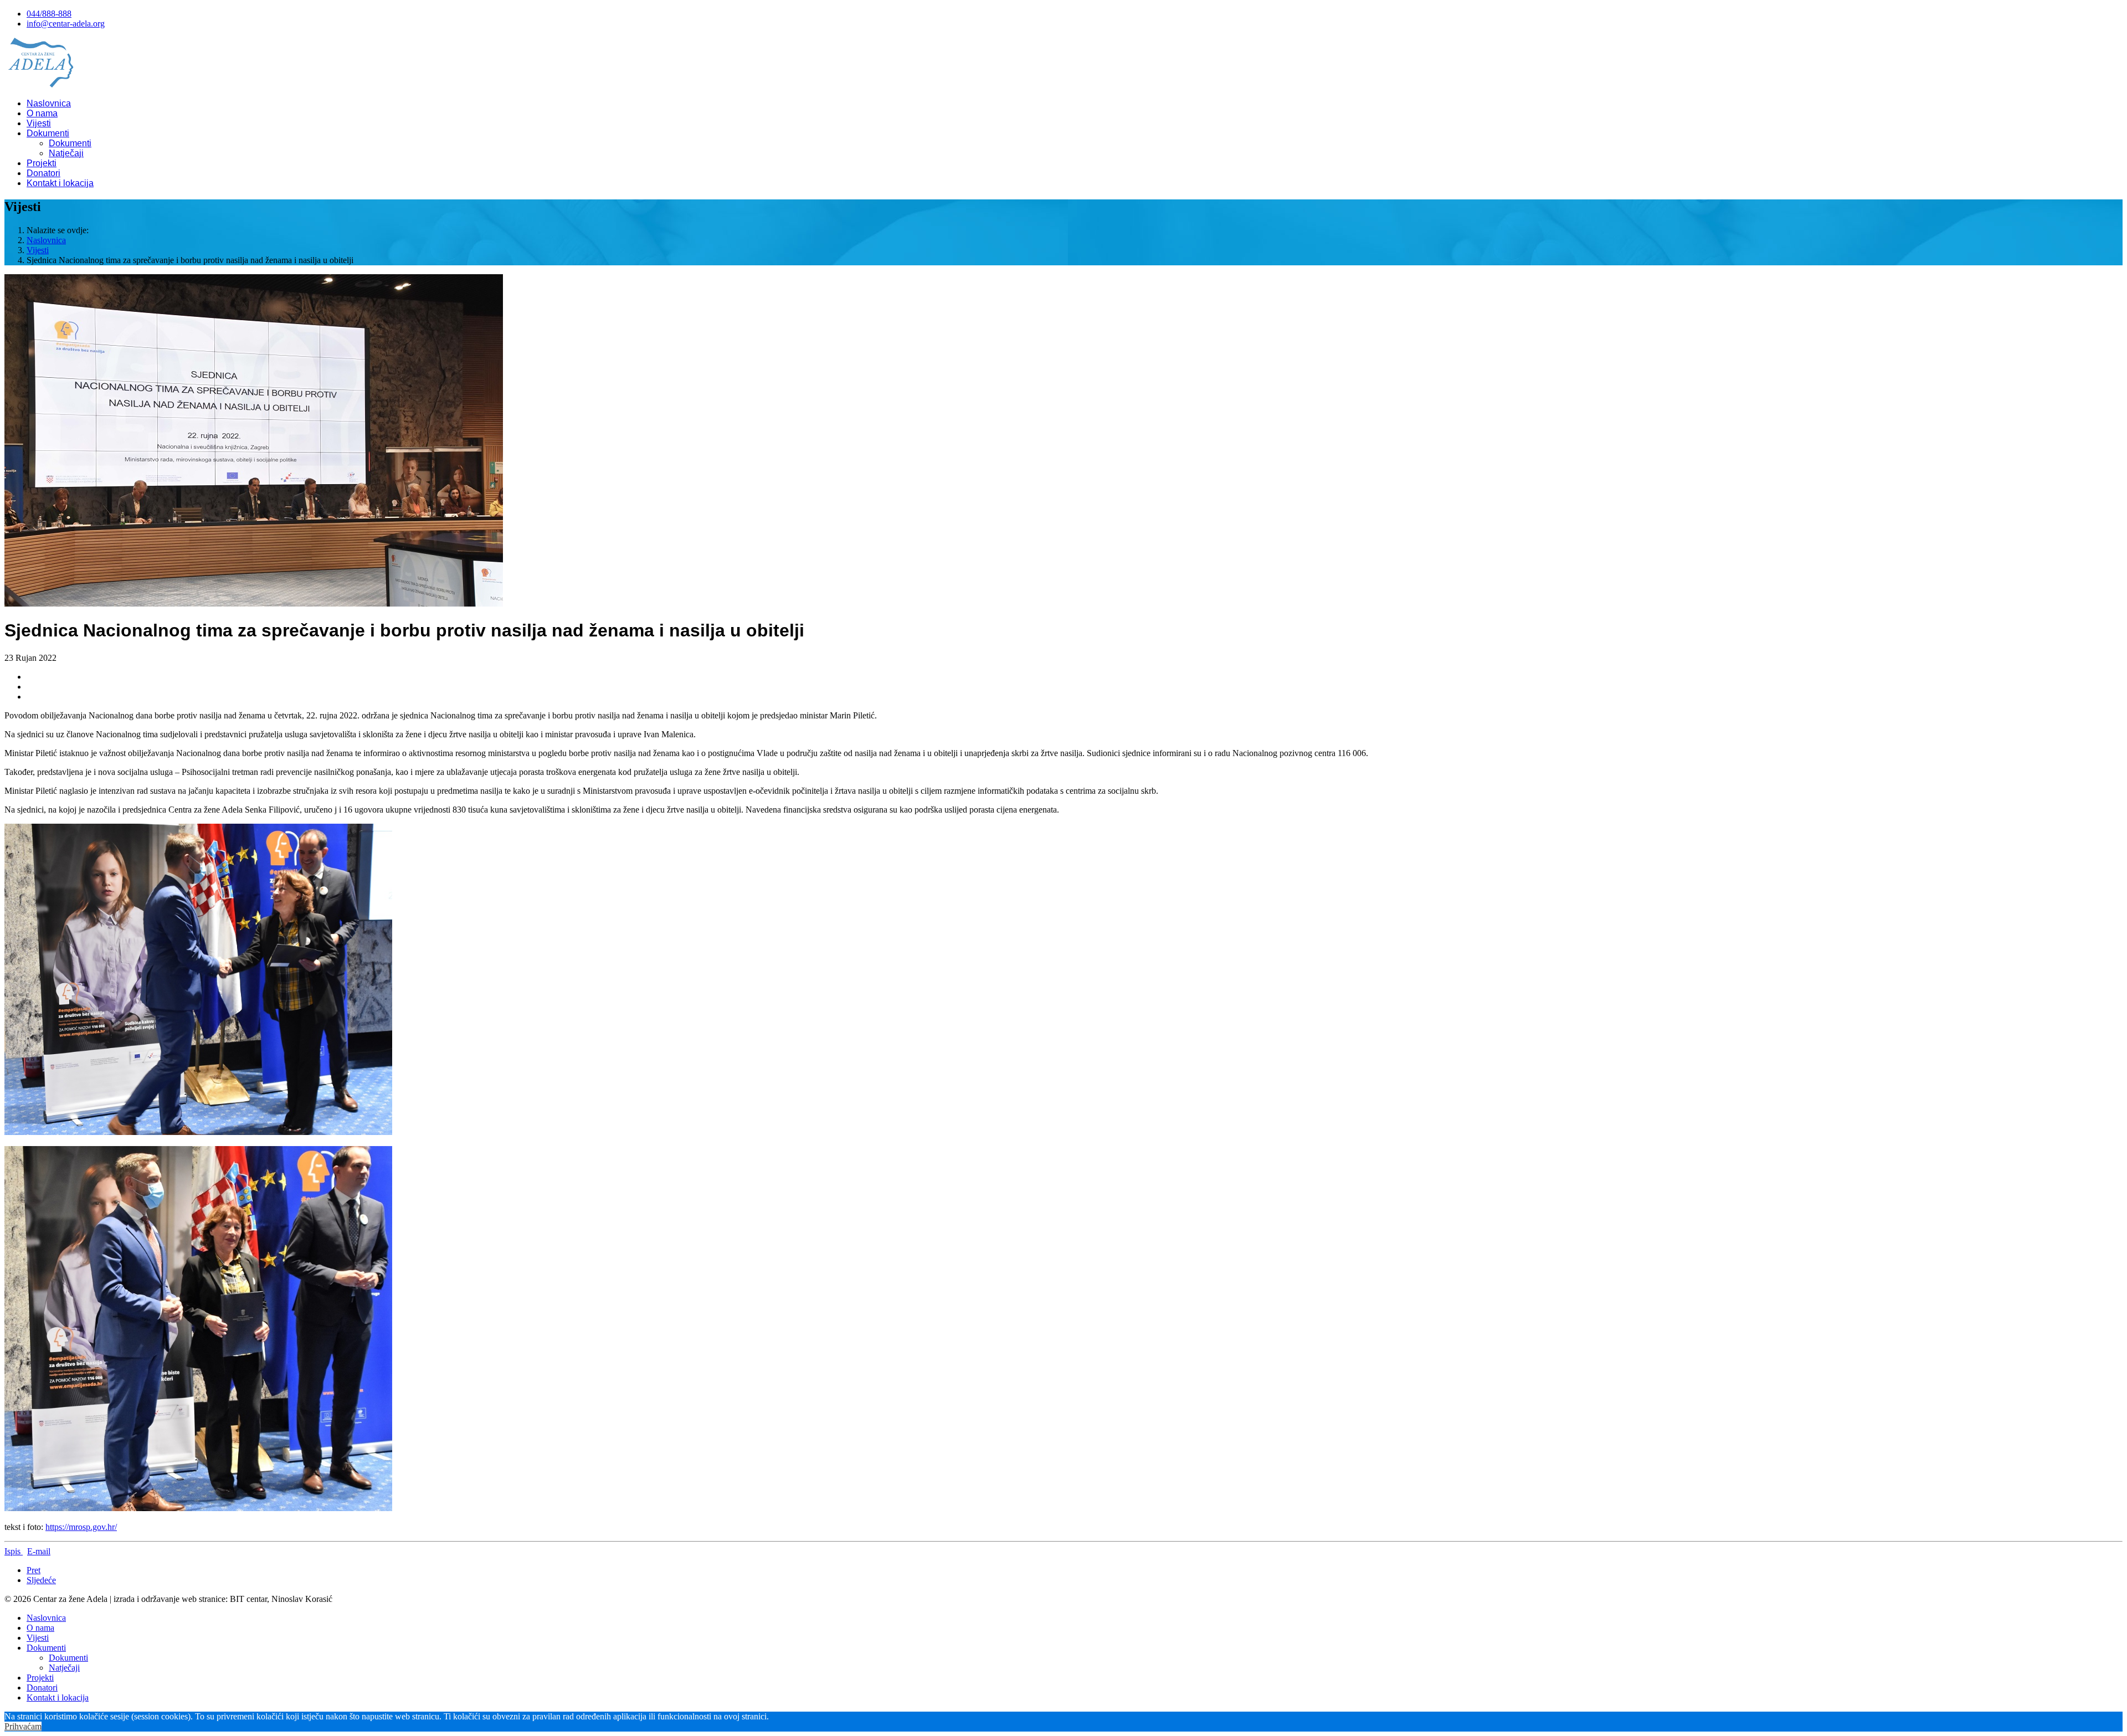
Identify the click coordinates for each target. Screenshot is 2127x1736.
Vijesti (39, 123)
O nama (42, 113)
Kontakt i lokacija (60, 183)
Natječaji (66, 153)
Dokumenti (48, 133)
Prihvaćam (23, 1726)
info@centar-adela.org (66, 24)
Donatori (43, 173)
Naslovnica (49, 103)
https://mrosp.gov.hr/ (81, 1527)
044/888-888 (49, 14)
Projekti (42, 163)
